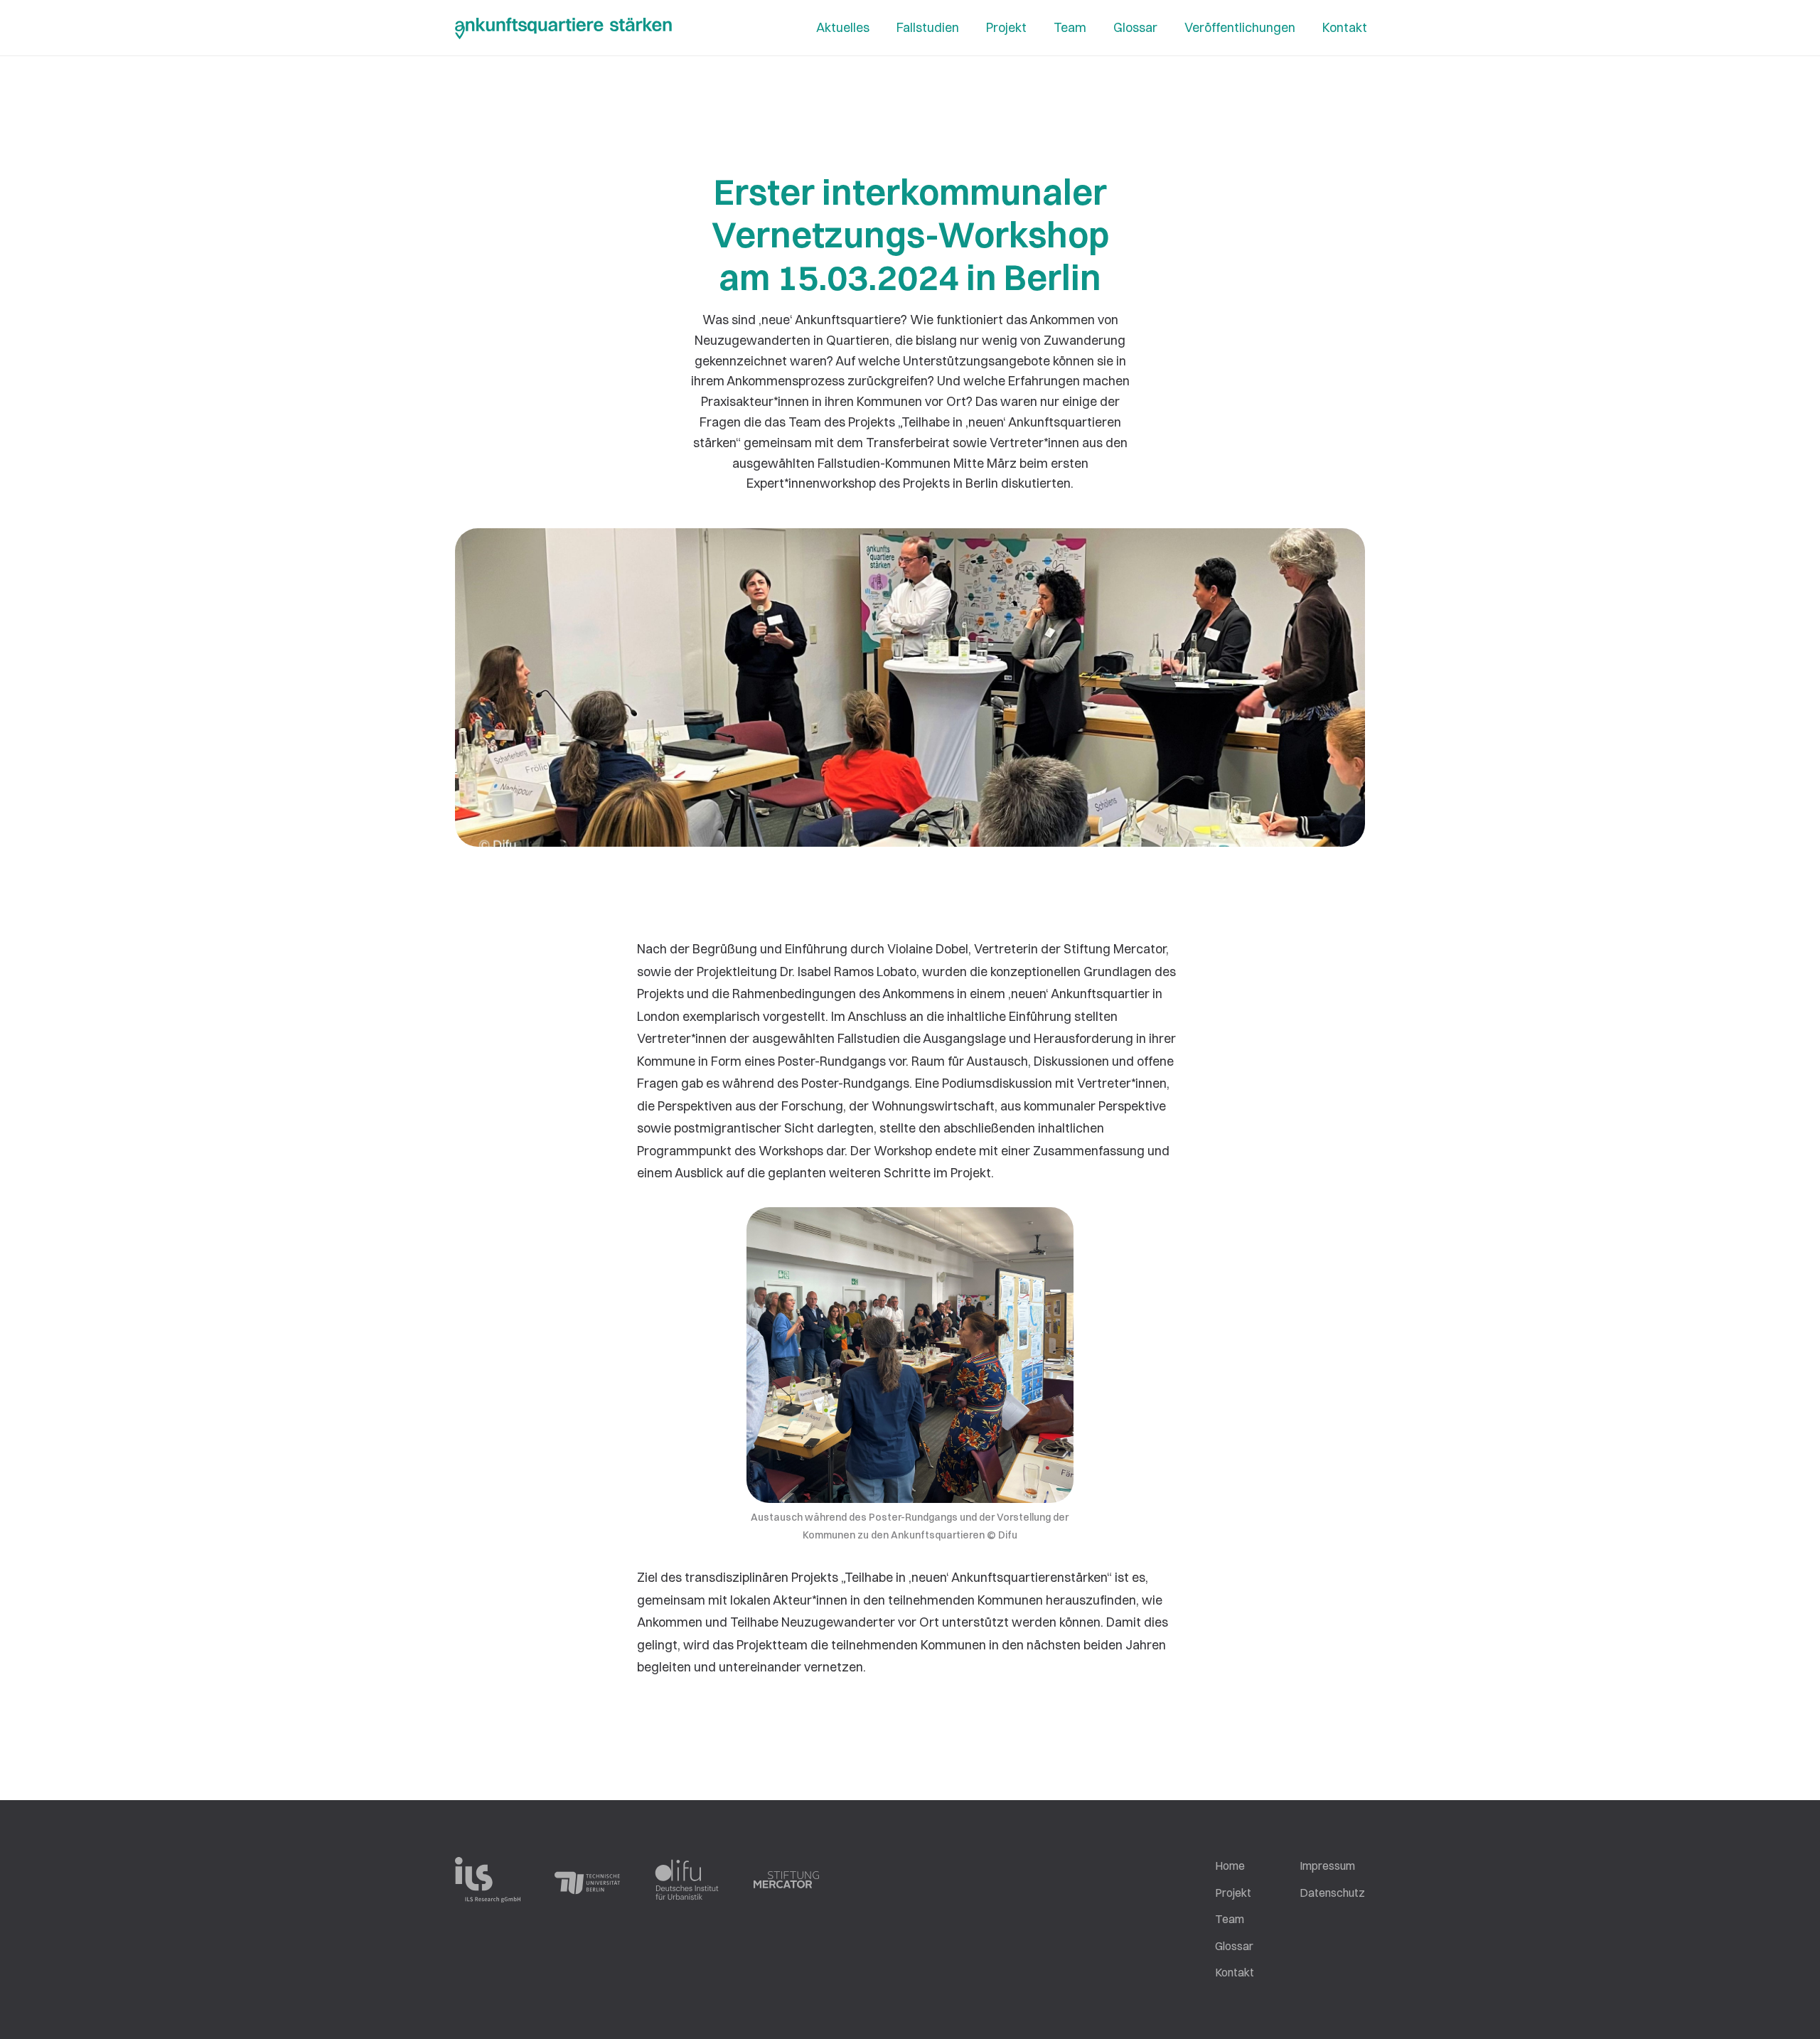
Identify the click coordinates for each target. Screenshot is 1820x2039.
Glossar (1234, 1946)
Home (1230, 1866)
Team (1230, 1919)
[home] (563, 30)
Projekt (1233, 1893)
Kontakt (1235, 1972)
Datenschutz (1332, 1893)
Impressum (1327, 1866)
